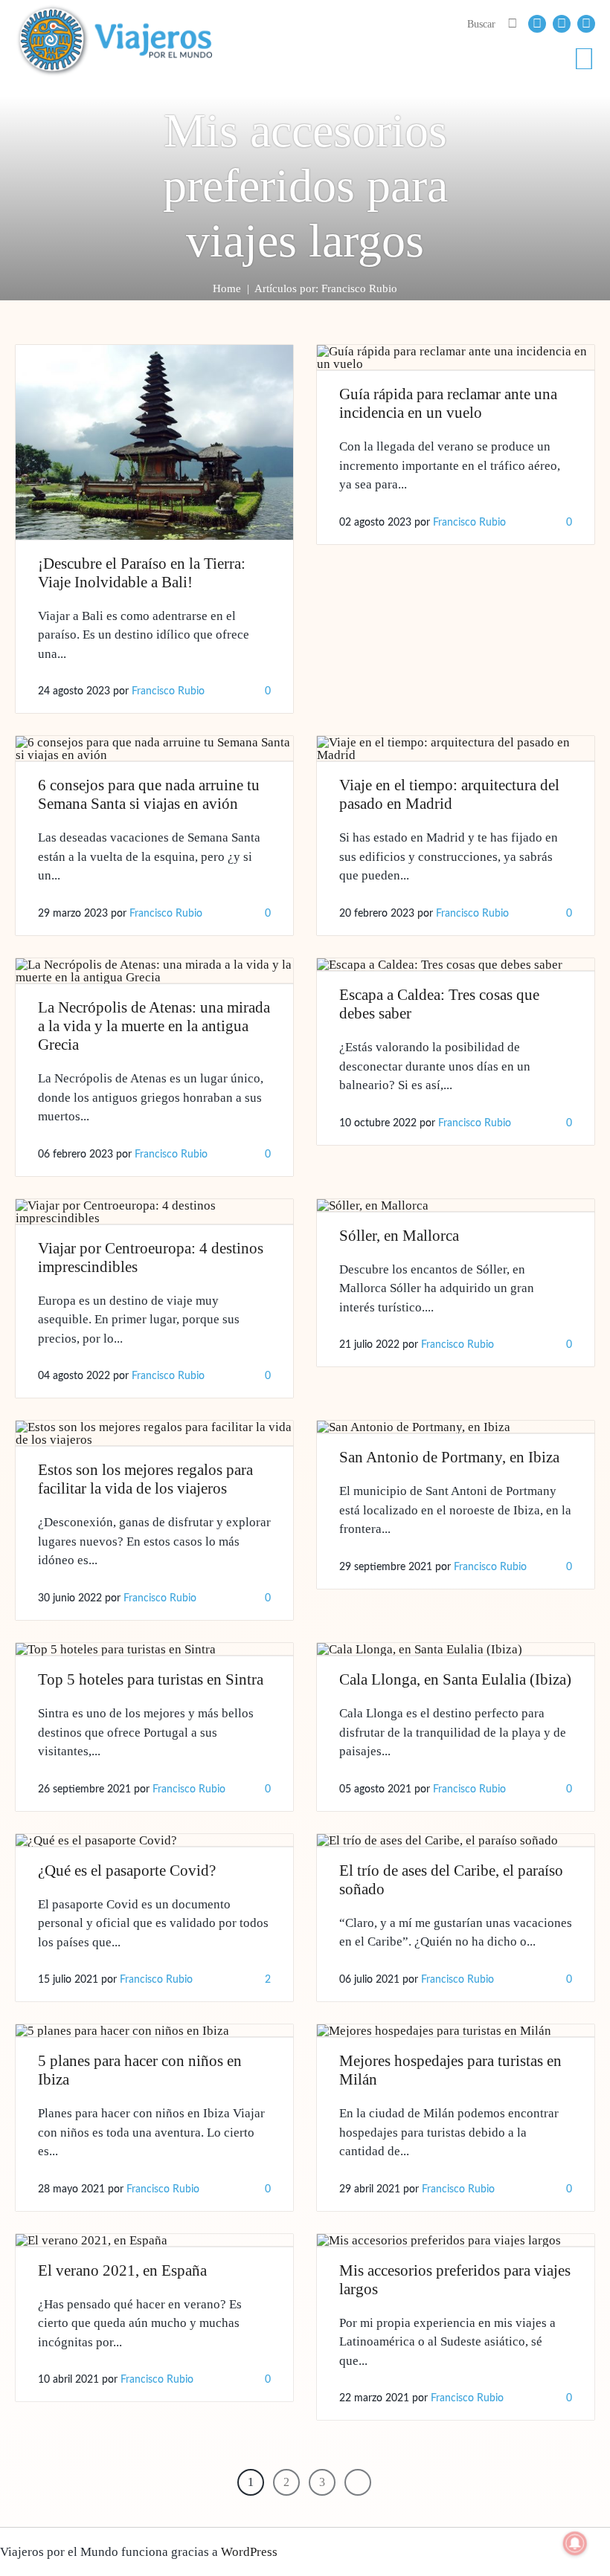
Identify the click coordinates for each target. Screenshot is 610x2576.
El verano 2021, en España (122, 2270)
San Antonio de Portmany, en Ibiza (449, 1457)
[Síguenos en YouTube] (562, 24)
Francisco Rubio (168, 691)
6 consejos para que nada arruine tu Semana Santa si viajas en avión (149, 794)
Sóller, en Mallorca (399, 1236)
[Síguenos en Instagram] (586, 24)
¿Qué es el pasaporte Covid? (127, 1870)
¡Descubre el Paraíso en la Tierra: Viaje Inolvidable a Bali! (142, 573)
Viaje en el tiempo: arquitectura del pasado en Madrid (449, 794)
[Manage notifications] (575, 2543)
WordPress (249, 2552)
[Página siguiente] (358, 2482)
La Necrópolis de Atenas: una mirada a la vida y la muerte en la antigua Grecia (154, 1026)
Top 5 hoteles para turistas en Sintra (151, 1679)
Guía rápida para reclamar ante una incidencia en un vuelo (448, 403)
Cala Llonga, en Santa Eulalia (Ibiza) (455, 1679)
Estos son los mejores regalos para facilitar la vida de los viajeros (145, 1479)
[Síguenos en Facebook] (537, 24)
